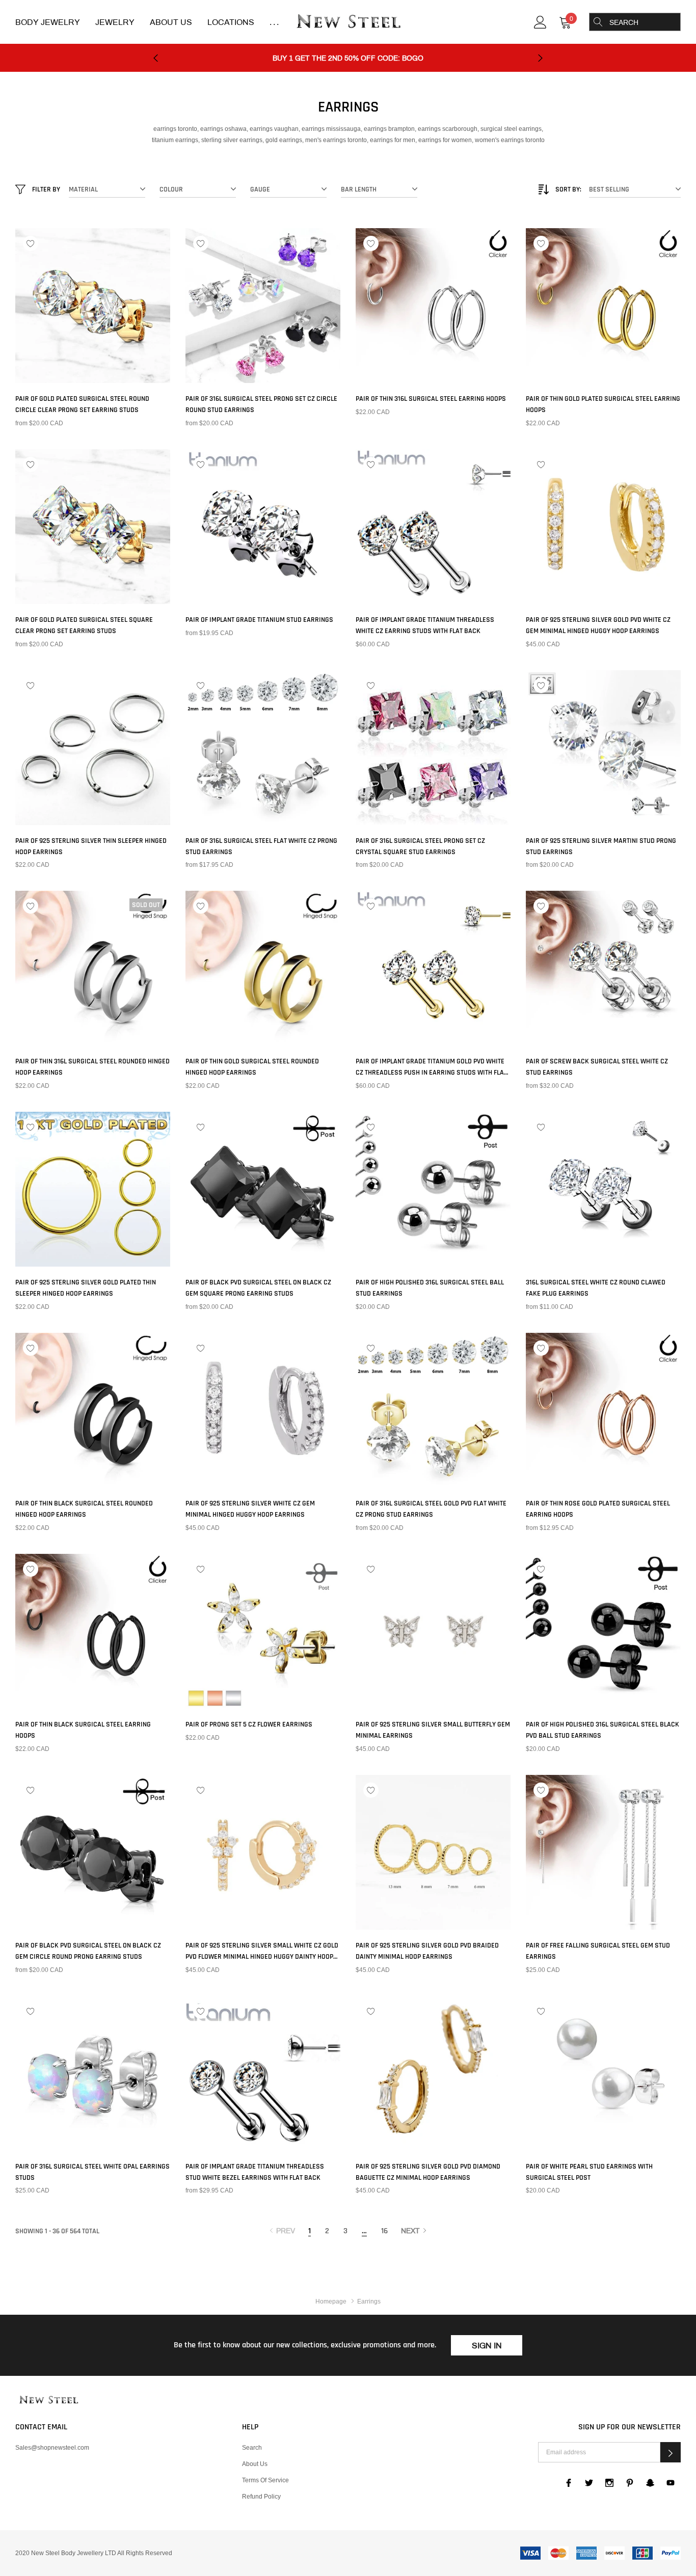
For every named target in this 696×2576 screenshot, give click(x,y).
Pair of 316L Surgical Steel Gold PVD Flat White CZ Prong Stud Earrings (431, 1509)
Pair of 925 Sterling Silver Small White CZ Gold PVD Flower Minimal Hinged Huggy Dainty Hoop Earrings (262, 1952)
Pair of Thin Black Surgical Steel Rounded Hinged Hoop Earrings (84, 1509)
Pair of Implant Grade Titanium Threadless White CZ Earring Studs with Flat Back (425, 625)
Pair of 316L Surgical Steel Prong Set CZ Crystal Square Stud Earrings (420, 846)
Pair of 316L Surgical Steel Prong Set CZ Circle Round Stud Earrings (261, 404)
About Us (171, 22)
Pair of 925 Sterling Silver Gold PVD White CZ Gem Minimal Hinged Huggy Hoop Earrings (598, 625)
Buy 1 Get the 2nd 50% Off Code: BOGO (348, 58)
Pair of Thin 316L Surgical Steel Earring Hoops (431, 399)
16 (384, 2231)
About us (255, 2464)
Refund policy (261, 2496)
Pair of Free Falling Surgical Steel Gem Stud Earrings (598, 1951)
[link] (540, 21)
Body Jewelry (48, 22)
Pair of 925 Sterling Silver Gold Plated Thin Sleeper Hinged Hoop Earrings (86, 1288)
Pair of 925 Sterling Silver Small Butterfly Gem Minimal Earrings (433, 1730)
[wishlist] (31, 243)
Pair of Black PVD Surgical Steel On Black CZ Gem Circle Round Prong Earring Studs (88, 1951)
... (275, 22)
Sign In (487, 2346)
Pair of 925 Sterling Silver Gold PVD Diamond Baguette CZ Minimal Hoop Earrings (428, 2172)
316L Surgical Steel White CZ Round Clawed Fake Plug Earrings (596, 1288)
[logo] (348, 22)
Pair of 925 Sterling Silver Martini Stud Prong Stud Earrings (601, 846)
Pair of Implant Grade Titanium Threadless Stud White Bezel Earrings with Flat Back (255, 2172)
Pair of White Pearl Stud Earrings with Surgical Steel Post (589, 2172)
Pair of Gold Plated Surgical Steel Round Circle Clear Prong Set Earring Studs (82, 404)
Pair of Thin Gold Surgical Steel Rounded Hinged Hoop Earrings (252, 1067)
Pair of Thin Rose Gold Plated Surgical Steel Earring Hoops (598, 1509)
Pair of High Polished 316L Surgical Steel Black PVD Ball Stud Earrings (603, 1730)
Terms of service (265, 2480)
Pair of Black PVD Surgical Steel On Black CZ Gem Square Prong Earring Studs (258, 1288)
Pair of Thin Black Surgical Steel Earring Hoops (83, 1730)
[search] (598, 22)
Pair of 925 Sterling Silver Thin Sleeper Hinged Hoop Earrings (91, 846)
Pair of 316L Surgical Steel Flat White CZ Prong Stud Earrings (261, 846)
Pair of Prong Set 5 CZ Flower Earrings (249, 1724)
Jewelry (115, 22)
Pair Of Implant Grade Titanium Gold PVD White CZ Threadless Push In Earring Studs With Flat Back (431, 1067)
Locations (231, 22)
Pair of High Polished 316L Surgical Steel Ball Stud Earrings (430, 1288)
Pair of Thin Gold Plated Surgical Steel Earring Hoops (603, 404)
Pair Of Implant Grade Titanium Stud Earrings (259, 620)
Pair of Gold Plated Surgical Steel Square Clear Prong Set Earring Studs (84, 625)
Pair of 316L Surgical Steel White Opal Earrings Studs (92, 2172)
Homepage (331, 2301)
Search (252, 2447)
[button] (671, 2452)
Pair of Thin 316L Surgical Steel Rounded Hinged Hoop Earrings (92, 1067)
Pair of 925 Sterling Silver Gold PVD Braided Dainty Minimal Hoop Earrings (427, 1951)
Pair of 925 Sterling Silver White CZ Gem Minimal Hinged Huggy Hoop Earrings (250, 1509)
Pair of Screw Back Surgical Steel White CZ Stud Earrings (597, 1067)
